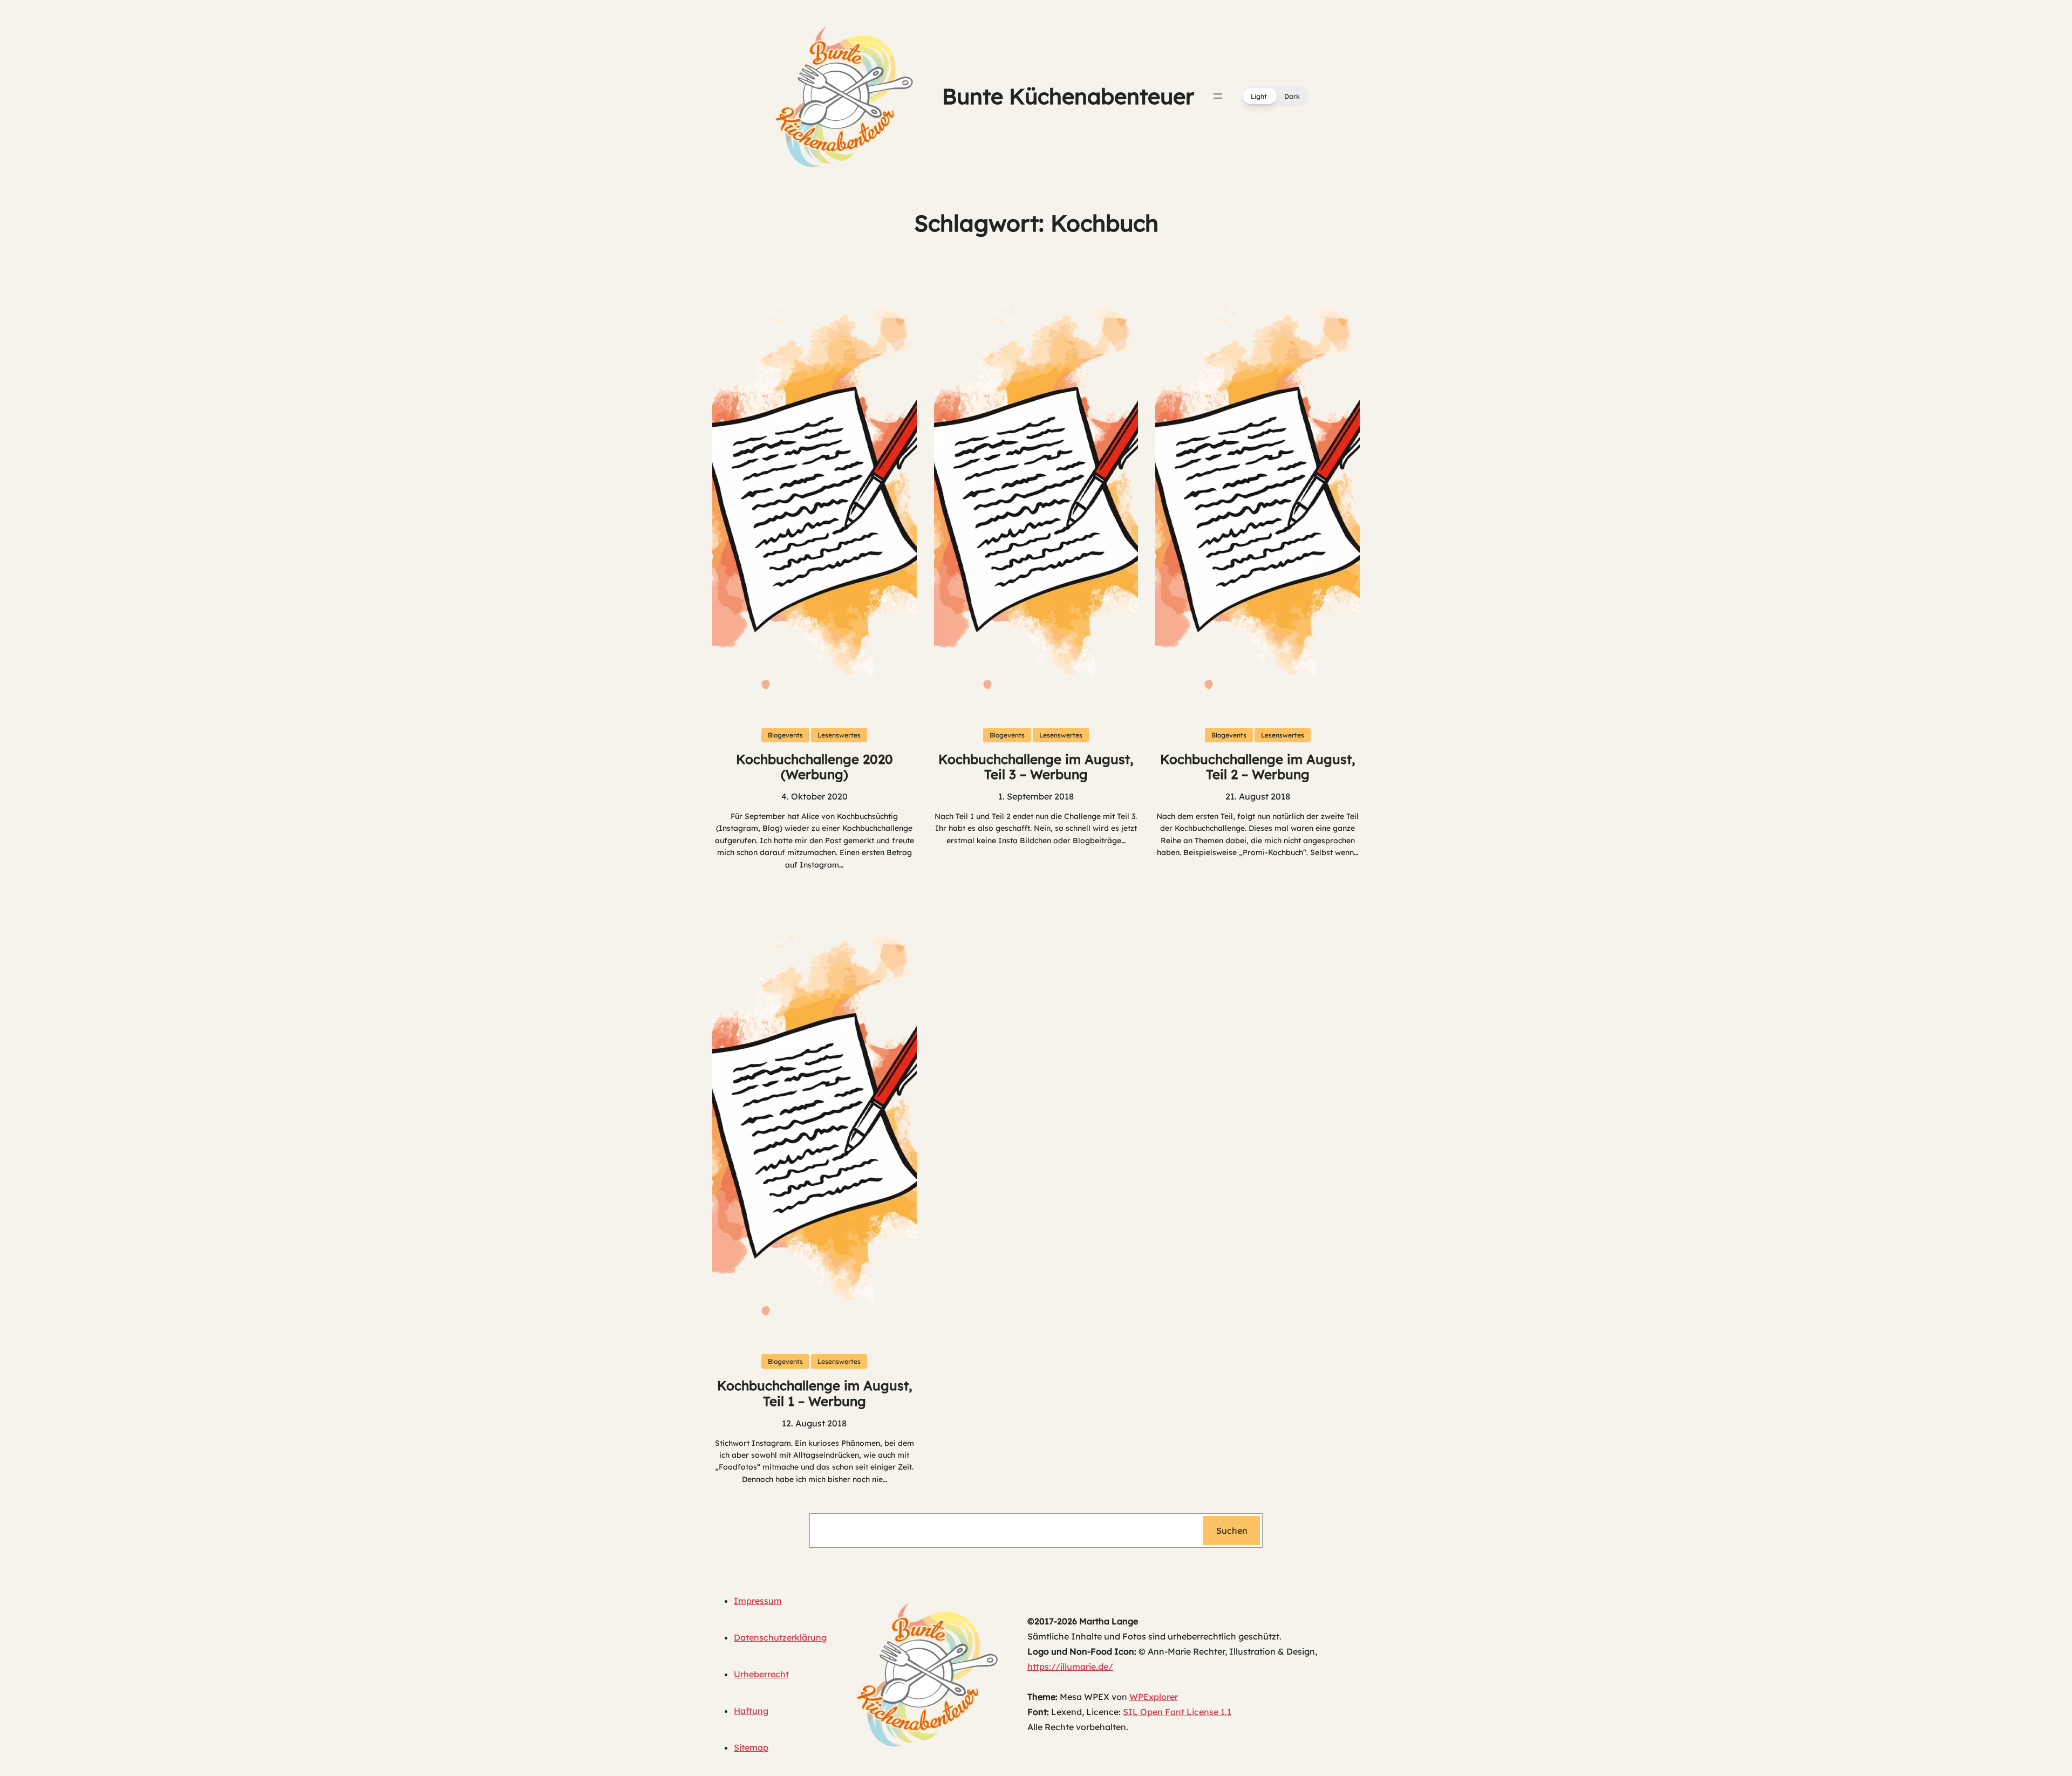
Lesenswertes (839, 735)
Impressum (758, 1601)
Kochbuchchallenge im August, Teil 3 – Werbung (1036, 767)
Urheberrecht (761, 1674)
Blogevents (785, 735)
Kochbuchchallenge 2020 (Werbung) (815, 767)
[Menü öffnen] (1218, 96)
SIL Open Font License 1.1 (1177, 1712)
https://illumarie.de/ (1070, 1666)
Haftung (751, 1711)
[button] (1275, 96)
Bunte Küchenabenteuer (1068, 96)
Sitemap (751, 1747)
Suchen (1232, 1531)
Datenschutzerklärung (780, 1637)
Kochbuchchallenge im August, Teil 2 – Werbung (1257, 767)
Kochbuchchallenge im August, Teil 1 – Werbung (815, 1394)
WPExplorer (1154, 1697)
